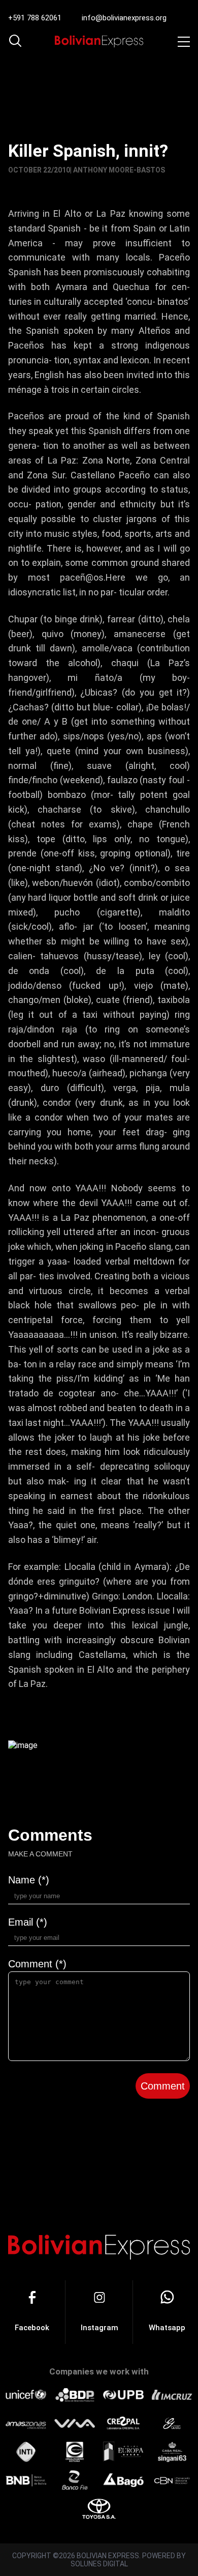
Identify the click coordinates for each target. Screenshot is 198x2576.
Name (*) (29, 1880)
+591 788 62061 (35, 18)
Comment (163, 2086)
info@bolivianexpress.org (124, 18)
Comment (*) (37, 1964)
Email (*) (28, 1922)
